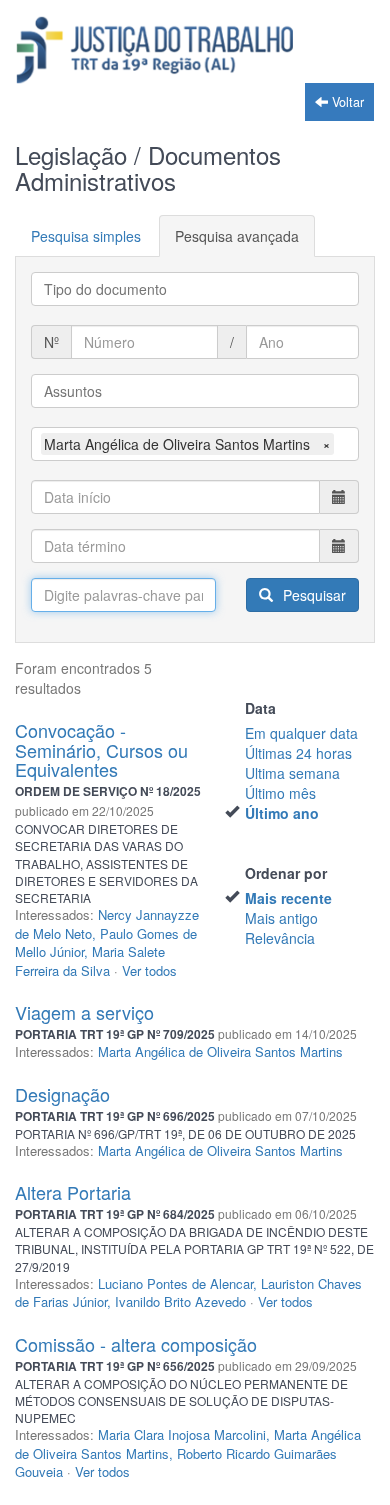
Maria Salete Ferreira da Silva (90, 961)
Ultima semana (292, 773)
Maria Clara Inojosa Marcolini (182, 1434)
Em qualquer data (301, 733)
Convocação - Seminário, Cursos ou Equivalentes (101, 750)
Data (260, 708)
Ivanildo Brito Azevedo (180, 1301)
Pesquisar (312, 595)
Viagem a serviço (84, 1012)
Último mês (280, 793)
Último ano (282, 813)
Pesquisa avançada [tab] (237, 236)
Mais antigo (281, 918)
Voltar (346, 102)
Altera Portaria (73, 1192)
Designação (62, 1094)
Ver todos (149, 970)
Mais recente (288, 898)
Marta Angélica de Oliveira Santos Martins (220, 1051)
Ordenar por (286, 873)
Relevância (280, 938)
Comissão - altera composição (136, 1344)
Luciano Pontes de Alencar (175, 1283)
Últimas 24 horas (298, 753)
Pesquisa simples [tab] (86, 236)
